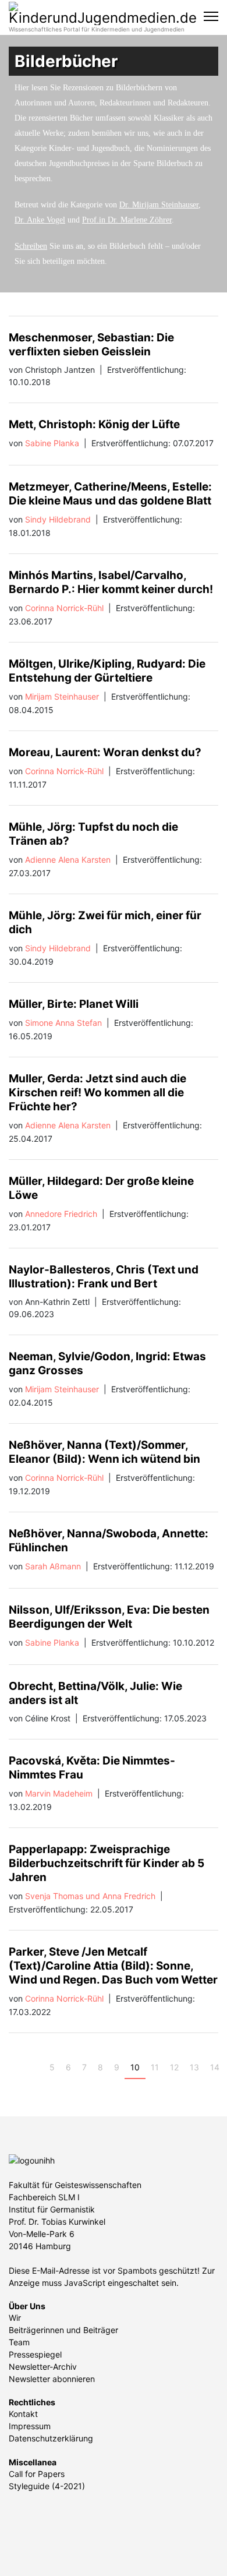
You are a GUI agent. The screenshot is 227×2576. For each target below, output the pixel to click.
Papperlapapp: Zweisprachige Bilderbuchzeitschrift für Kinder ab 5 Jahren (107, 1863)
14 (215, 2067)
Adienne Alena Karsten (68, 860)
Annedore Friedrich (61, 1214)
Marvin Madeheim (59, 1793)
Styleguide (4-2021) (47, 2486)
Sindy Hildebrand (58, 519)
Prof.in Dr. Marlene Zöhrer (127, 220)
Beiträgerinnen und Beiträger (63, 2330)
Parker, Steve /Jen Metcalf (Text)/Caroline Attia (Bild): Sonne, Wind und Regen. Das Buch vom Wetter (113, 1966)
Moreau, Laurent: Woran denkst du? (105, 752)
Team (19, 2342)
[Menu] (211, 16)
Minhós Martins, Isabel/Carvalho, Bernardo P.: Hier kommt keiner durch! (111, 582)
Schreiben (31, 246)
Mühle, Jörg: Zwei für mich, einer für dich (105, 922)
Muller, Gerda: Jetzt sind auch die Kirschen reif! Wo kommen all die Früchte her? (97, 1093)
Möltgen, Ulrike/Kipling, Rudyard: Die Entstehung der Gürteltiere (107, 671)
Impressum (30, 2426)
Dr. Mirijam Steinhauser (159, 205)
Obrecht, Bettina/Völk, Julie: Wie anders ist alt (95, 1693)
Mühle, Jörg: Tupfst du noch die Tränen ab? (93, 834)
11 (155, 2067)
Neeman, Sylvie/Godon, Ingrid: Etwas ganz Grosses (107, 1363)
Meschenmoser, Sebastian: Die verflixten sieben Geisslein (91, 345)
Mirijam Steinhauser (62, 696)
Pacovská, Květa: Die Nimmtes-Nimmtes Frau (92, 1768)
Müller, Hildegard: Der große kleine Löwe (101, 1188)
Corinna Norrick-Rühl (64, 608)
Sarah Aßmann (53, 1566)
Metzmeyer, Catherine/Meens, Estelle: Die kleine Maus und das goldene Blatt (110, 494)
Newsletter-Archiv (43, 2367)
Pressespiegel (35, 2354)
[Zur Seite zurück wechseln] (35, 2067)
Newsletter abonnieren (52, 2379)
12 (174, 2067)
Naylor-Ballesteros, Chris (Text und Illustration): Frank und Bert (104, 1277)
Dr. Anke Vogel (40, 220)
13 (194, 2067)
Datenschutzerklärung (51, 2438)
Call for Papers (37, 2474)
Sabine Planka (52, 443)
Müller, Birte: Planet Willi (74, 1004)
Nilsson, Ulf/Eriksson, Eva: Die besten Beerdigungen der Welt (109, 1617)
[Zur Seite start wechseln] (18, 2067)
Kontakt (23, 2414)
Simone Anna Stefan (63, 1023)
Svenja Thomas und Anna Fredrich (90, 1896)
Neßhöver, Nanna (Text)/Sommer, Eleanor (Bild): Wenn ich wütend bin (104, 1452)
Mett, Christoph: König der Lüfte (94, 424)
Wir (15, 2318)
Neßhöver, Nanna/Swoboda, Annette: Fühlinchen (109, 1541)
